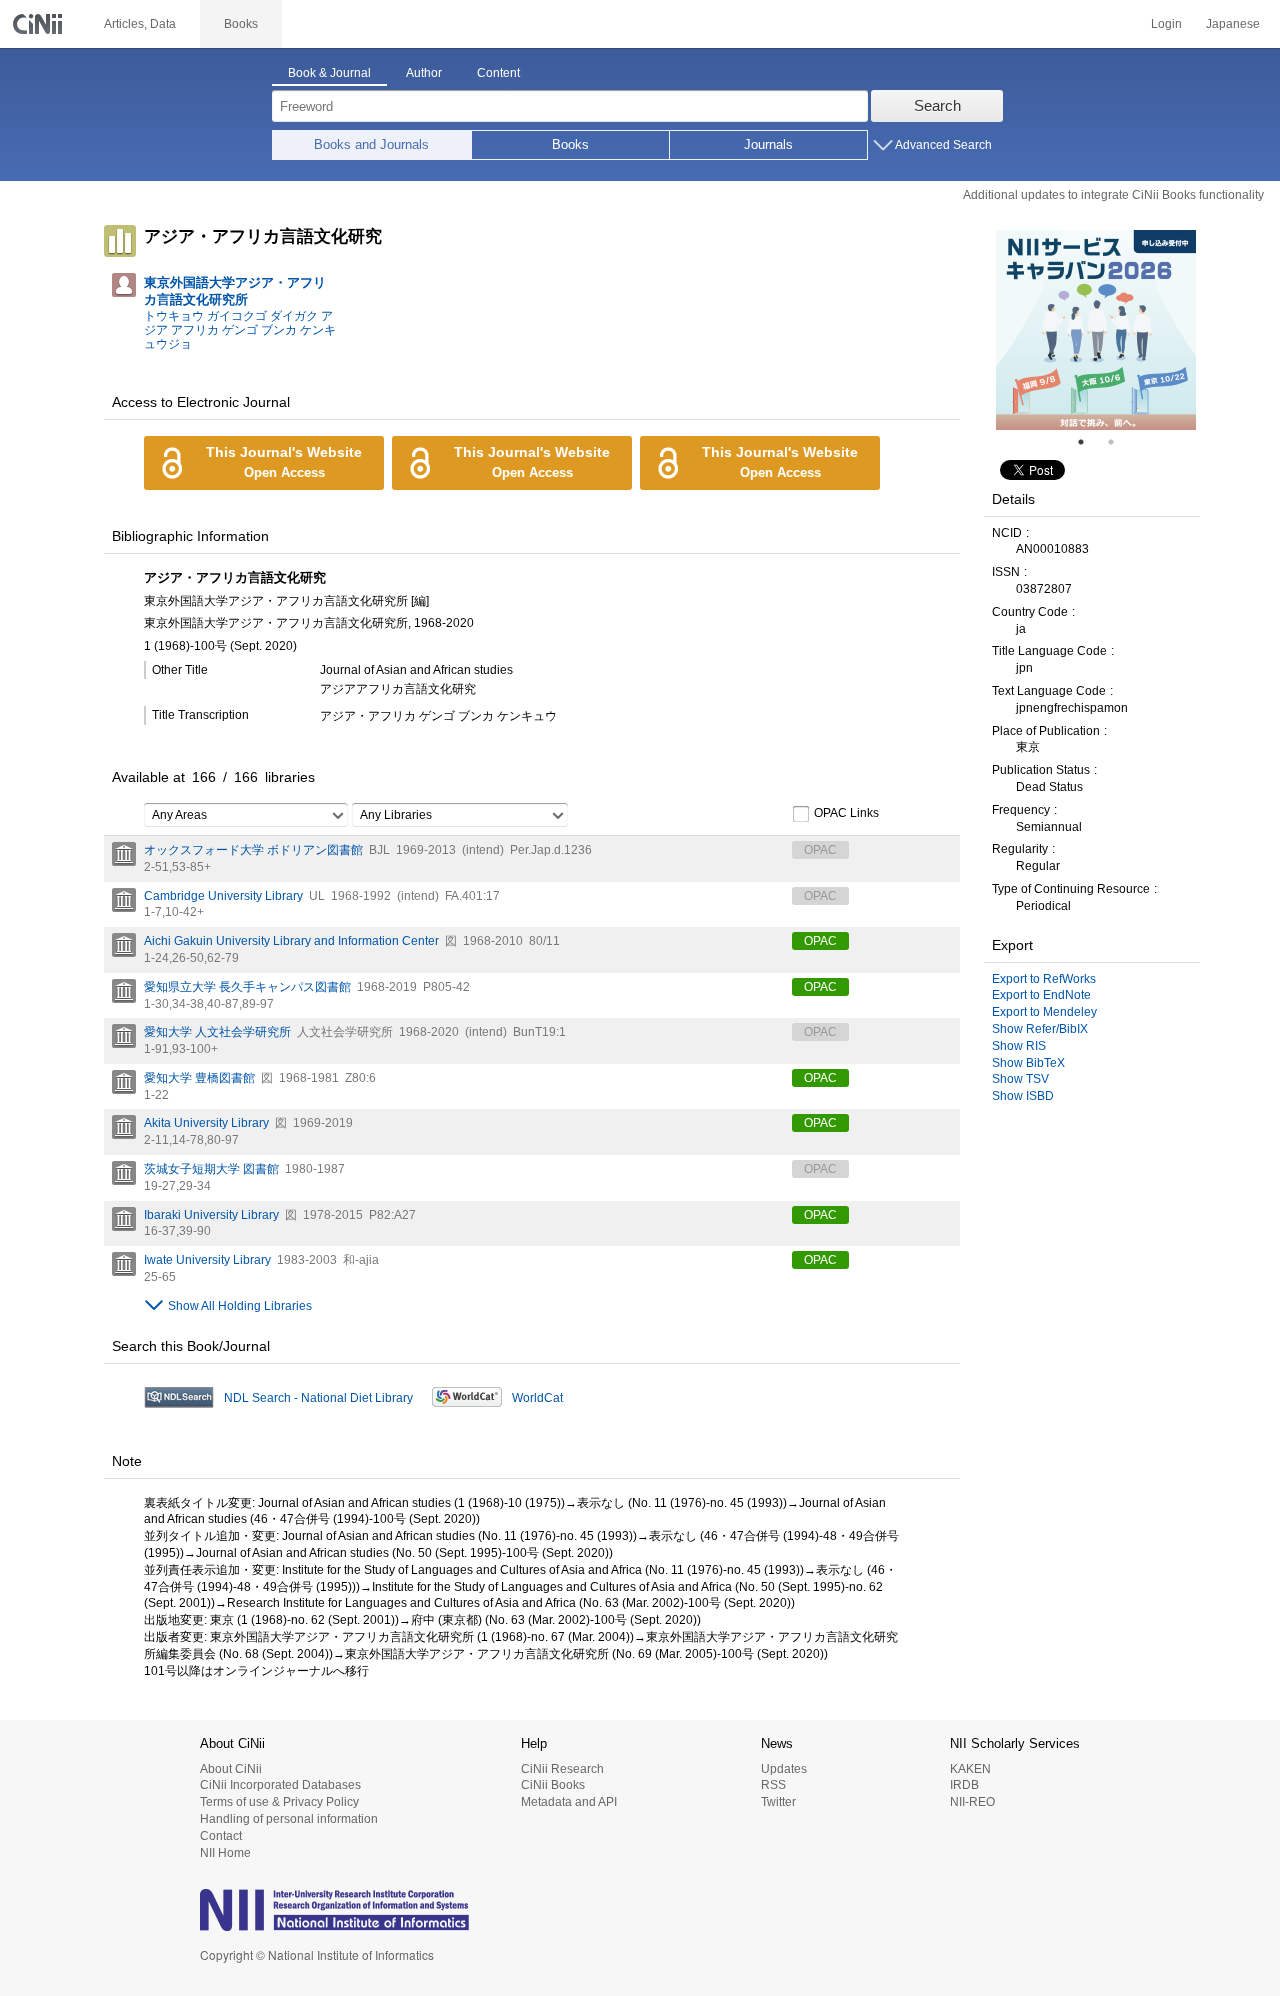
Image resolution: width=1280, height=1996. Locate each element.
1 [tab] (1089, 442)
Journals (768, 144)
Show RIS (1019, 1046)
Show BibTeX (1028, 1063)
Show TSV (1020, 1079)
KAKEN (970, 1769)
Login (1166, 24)
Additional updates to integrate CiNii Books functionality (1113, 195)
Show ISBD (1023, 1096)
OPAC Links (846, 813)
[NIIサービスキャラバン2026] (1096, 330)
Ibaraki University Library (211, 1215)
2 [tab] (1119, 442)
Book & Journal (329, 73)
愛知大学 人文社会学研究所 (217, 1032)
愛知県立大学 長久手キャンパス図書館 (247, 987)
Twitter (778, 1802)
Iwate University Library (207, 1260)
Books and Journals (371, 144)
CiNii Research (562, 1769)
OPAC (820, 941)
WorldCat (537, 1398)
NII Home (225, 1853)
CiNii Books (553, 1785)
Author (424, 73)
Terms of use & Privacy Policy (279, 1802)
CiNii (40, 24)
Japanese (1233, 24)
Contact (221, 1836)
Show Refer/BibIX (1040, 1029)
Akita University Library (206, 1123)
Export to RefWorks (1044, 979)
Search (937, 105)
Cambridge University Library (223, 896)
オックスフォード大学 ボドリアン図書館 (253, 850)
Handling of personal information (289, 1819)
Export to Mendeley (1044, 1012)
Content (498, 73)
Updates (784, 1769)
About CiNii (231, 1769)
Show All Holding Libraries (240, 1306)
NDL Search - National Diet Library (318, 1398)
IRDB (964, 1785)
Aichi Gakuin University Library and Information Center (291, 941)
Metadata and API (569, 1802)
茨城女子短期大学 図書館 (211, 1169)
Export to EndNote (1041, 995)
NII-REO (972, 1802)
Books (570, 144)
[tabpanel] (1096, 330)
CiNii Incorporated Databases (280, 1785)
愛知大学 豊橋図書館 (199, 1078)
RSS (773, 1785)
